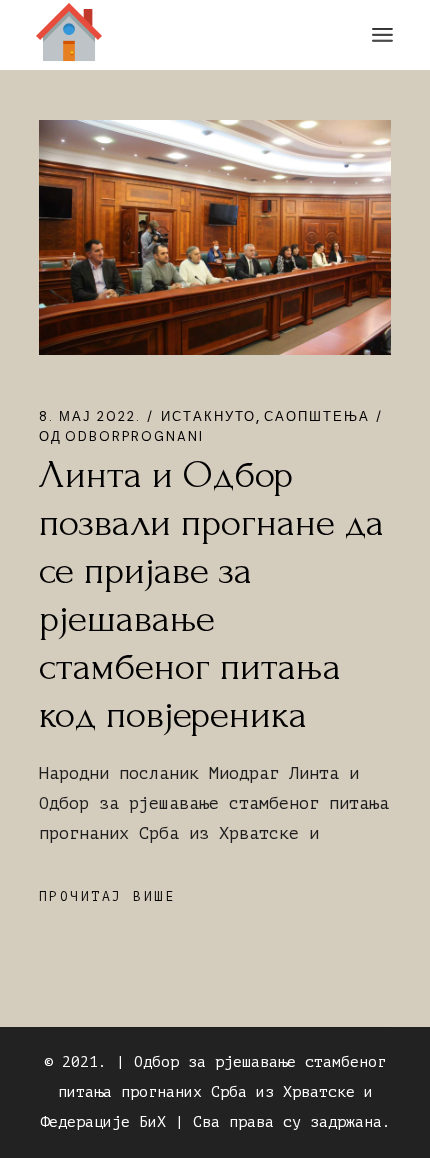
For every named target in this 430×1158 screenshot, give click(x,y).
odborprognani (121, 436)
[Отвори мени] (382, 35)
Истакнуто (208, 416)
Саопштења (317, 416)
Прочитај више (107, 896)
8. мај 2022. (90, 416)
